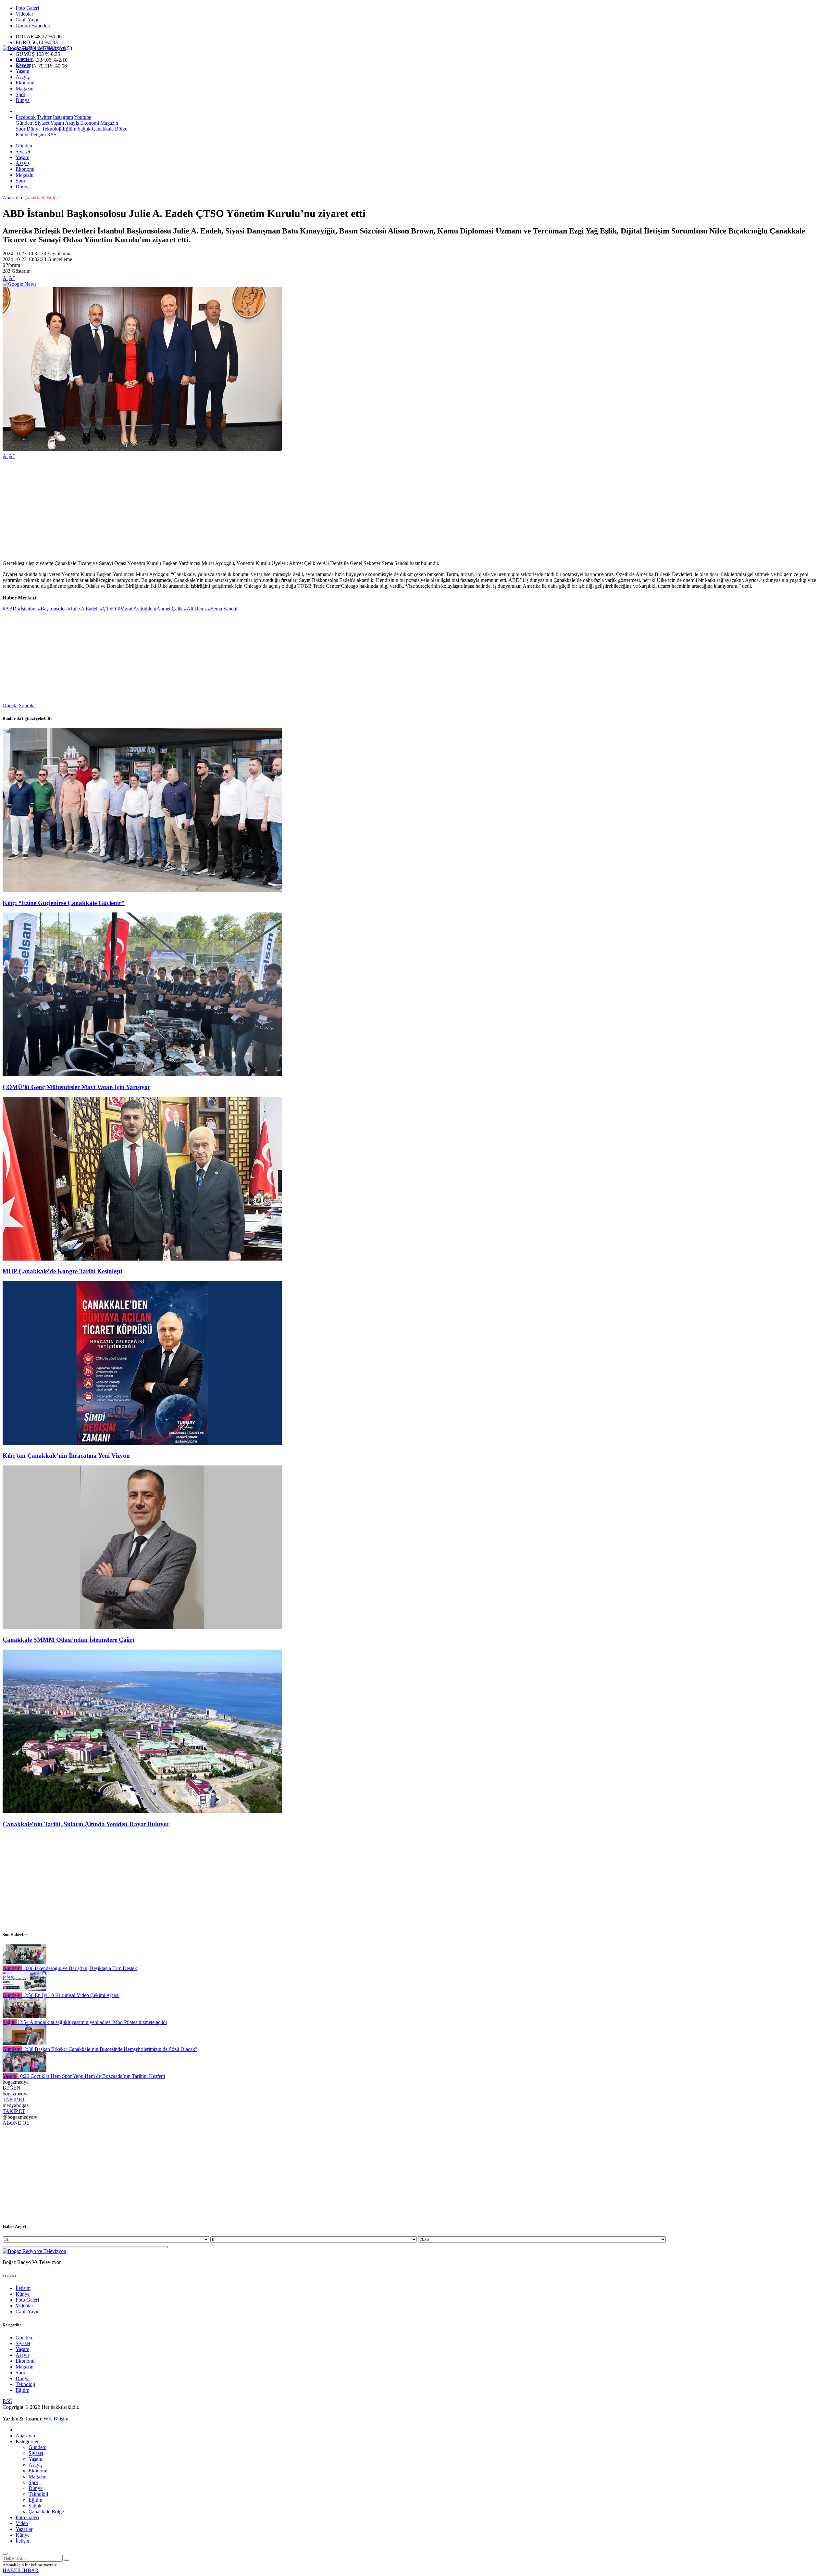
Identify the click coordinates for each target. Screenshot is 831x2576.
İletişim (38, 135)
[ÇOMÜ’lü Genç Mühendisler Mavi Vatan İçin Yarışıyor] (142, 1074)
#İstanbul (27, 609)
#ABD (10, 609)
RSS (52, 135)
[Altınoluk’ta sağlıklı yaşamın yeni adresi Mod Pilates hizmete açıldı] (25, 2016)
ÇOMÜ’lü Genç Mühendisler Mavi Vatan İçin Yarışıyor (76, 1087)
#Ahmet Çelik (168, 609)
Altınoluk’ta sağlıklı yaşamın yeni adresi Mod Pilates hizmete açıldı (92, 2022)
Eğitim (69, 129)
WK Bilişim (56, 2419)
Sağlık (83, 129)
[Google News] (19, 284)
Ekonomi (25, 83)
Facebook (26, 117)
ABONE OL (16, 2123)
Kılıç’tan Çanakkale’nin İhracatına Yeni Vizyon (66, 1456)
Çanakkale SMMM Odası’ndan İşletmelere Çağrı (68, 1640)
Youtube (83, 117)
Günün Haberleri (33, 25)
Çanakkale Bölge (109, 129)
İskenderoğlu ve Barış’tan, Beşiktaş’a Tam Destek (79, 1968)
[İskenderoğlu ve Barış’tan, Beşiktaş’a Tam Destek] (25, 1962)
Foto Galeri (27, 8)
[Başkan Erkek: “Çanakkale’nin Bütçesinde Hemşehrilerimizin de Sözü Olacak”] (25, 2043)
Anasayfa (12, 198)
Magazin (25, 88)
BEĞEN (12, 2088)
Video (22, 2523)
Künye (23, 135)
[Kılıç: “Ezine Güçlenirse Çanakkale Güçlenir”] (142, 890)
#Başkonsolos (52, 609)
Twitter (44, 117)
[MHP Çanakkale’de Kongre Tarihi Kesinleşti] (142, 1259)
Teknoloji (51, 129)
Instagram (63, 117)
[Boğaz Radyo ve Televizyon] (34, 48)
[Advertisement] (197, 510)
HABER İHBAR (21, 2570)
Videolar (24, 14)
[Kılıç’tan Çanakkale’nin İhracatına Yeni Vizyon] (142, 1443)
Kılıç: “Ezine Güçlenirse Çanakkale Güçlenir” (64, 903)
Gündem (25, 59)
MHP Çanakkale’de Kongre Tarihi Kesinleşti (62, 1271)
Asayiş (23, 77)
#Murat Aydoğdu (135, 609)
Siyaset (23, 65)
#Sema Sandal (223, 609)
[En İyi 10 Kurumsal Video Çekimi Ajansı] (25, 1989)
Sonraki (27, 705)
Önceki (10, 705)
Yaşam (22, 71)
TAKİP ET (14, 2099)
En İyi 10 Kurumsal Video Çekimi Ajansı (71, 1995)
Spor (20, 94)
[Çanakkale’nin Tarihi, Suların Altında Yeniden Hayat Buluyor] (142, 1811)
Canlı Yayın (28, 20)
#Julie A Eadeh (83, 609)
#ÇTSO (108, 609)
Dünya (23, 100)
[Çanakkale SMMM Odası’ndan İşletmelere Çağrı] (142, 1627)
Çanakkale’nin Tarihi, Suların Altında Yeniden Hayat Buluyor (86, 1824)
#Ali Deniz (195, 609)
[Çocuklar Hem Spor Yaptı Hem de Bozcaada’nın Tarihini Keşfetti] (25, 2070)
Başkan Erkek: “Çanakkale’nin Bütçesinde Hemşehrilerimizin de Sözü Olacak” (110, 2049)
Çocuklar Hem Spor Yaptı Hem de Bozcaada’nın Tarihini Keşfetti (91, 2076)
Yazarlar (24, 2529)
